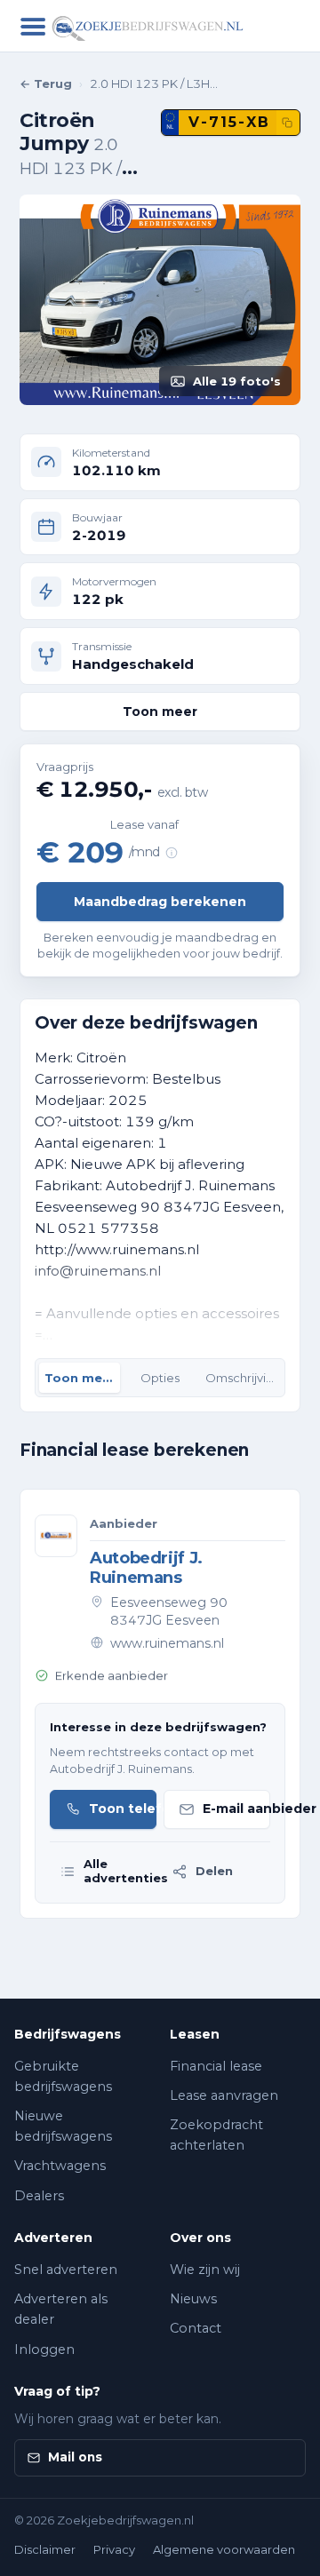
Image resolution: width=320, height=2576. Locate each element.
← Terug (46, 83)
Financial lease (216, 2066)
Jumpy (54, 143)
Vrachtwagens (60, 2166)
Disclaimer (45, 2549)
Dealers (39, 2196)
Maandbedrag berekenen (160, 902)
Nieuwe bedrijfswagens (63, 2126)
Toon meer (160, 712)
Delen (214, 1871)
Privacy (114, 2549)
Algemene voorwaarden (224, 2549)
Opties (160, 1378)
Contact (196, 2328)
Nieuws (193, 2299)
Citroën (57, 120)
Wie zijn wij (205, 2270)
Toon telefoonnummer (123, 1809)
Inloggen (44, 2349)
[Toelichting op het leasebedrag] (172, 853)
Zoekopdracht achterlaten (216, 2135)
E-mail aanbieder (236, 1809)
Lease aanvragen (224, 2095)
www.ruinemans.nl (167, 1643)
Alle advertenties (121, 1871)
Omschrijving (243, 1378)
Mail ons (75, 2457)
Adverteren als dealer (61, 2309)
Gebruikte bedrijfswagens (63, 2076)
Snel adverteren (66, 2270)
